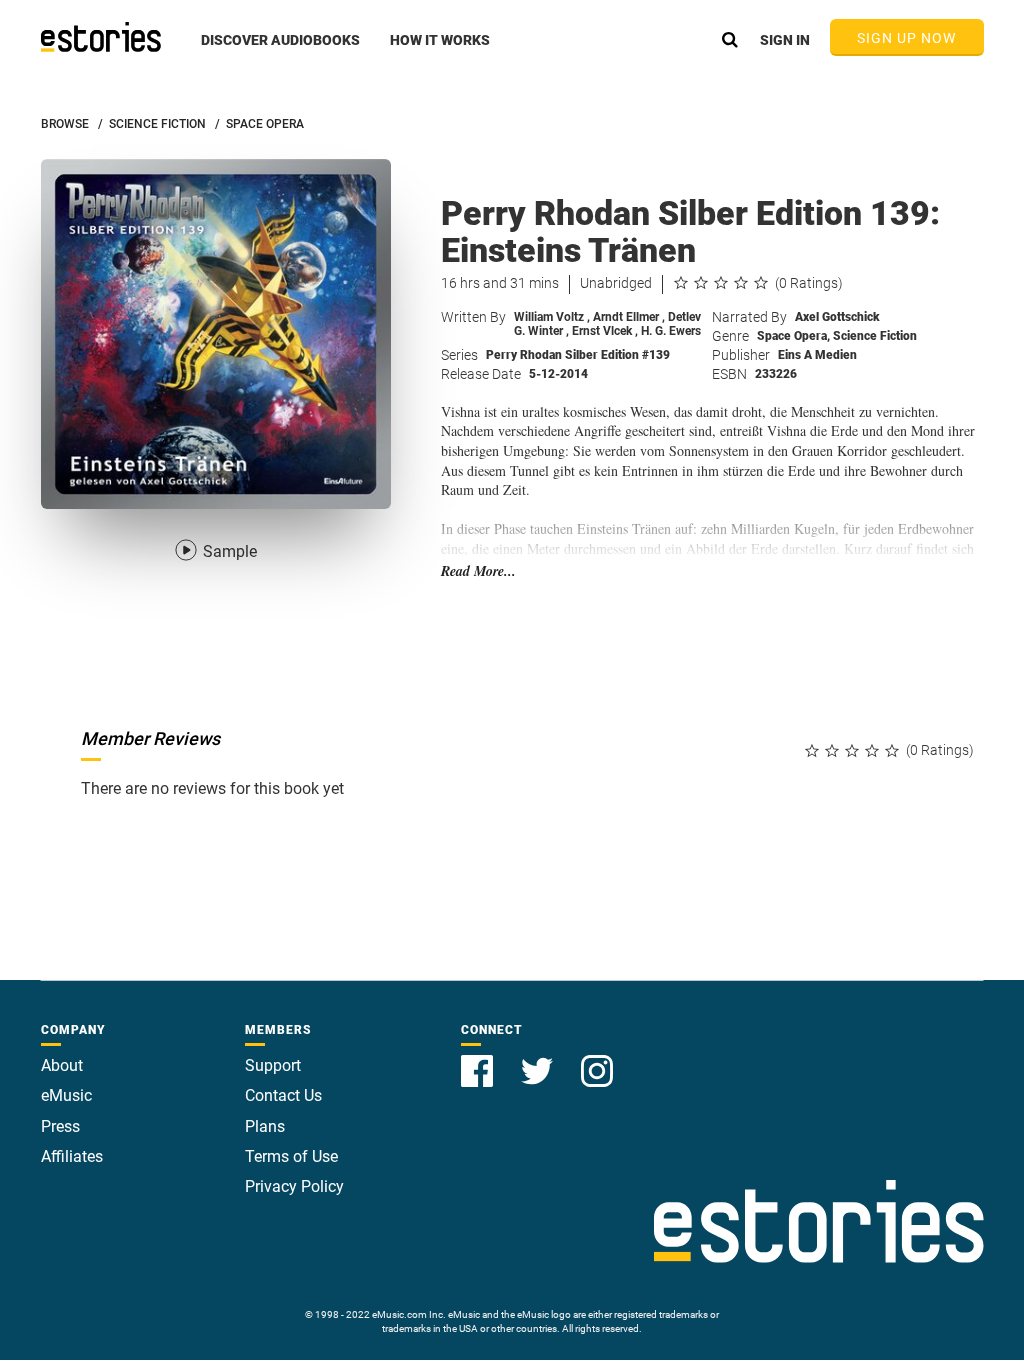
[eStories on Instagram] (597, 1059)
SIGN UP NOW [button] (907, 38)
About (62, 1065)
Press (60, 1126)
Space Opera (793, 336)
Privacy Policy (294, 1186)
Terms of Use (291, 1156)
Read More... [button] (478, 571)
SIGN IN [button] (785, 40)
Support (273, 1065)
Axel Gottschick (837, 317)
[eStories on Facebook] (479, 1059)
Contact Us (283, 1095)
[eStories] (101, 37)
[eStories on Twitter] (539, 1059)
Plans (265, 1126)
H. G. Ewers (671, 331)
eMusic (66, 1095)
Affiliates (72, 1156)
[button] (280, 51)
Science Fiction (875, 336)
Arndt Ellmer (629, 317)
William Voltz (552, 317)
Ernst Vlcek (605, 331)
